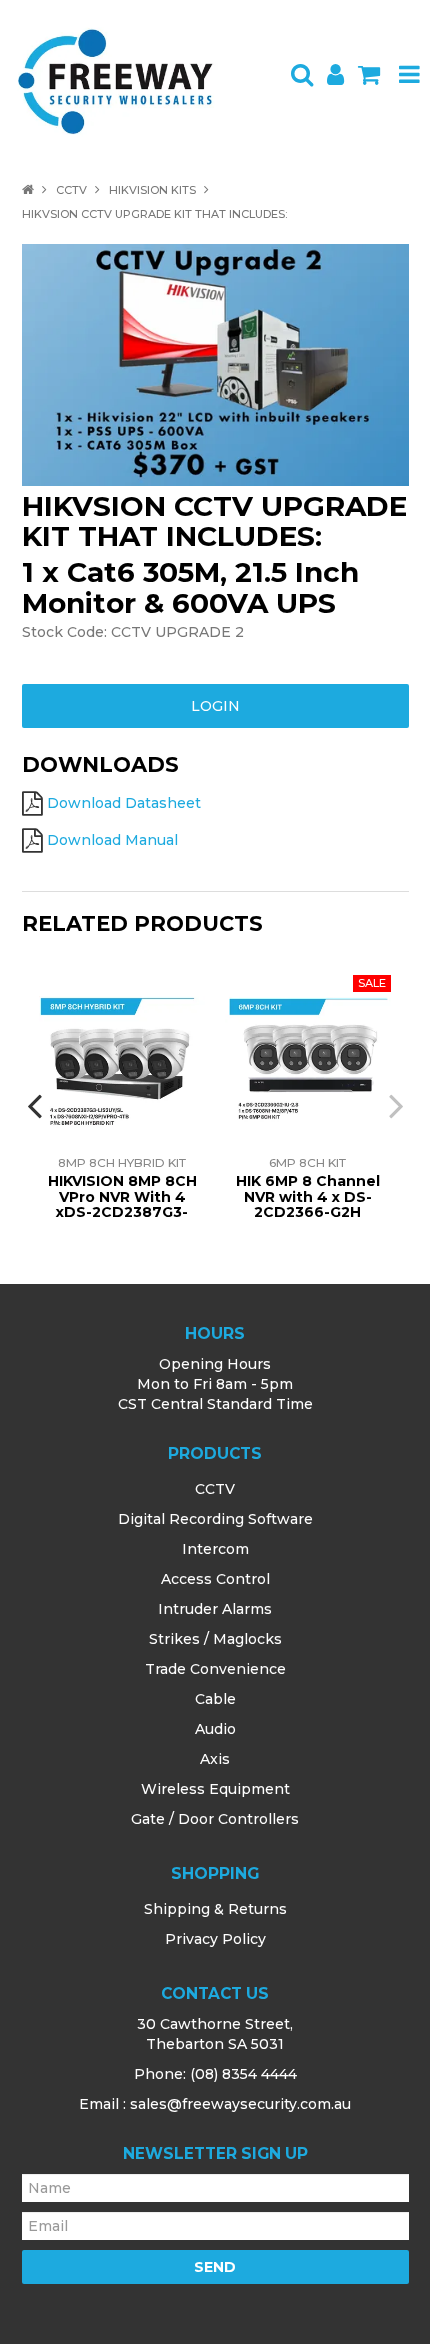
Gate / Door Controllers (215, 1819)
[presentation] (37, 1105)
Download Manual (112, 840)
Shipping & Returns (215, 1909)
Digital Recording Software (215, 1519)
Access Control (215, 1579)
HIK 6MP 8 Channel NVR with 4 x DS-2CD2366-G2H (308, 1196)
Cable (215, 1699)
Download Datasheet (124, 803)
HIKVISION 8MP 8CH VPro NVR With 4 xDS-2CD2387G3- (122, 1196)
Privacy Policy (215, 1939)
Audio (215, 1729)
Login (215, 706)
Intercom (215, 1549)
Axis (215, 1759)
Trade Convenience (215, 1669)
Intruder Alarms (215, 1609)
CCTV (71, 190)
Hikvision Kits (152, 190)
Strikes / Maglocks (215, 1639)
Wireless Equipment (215, 1789)
